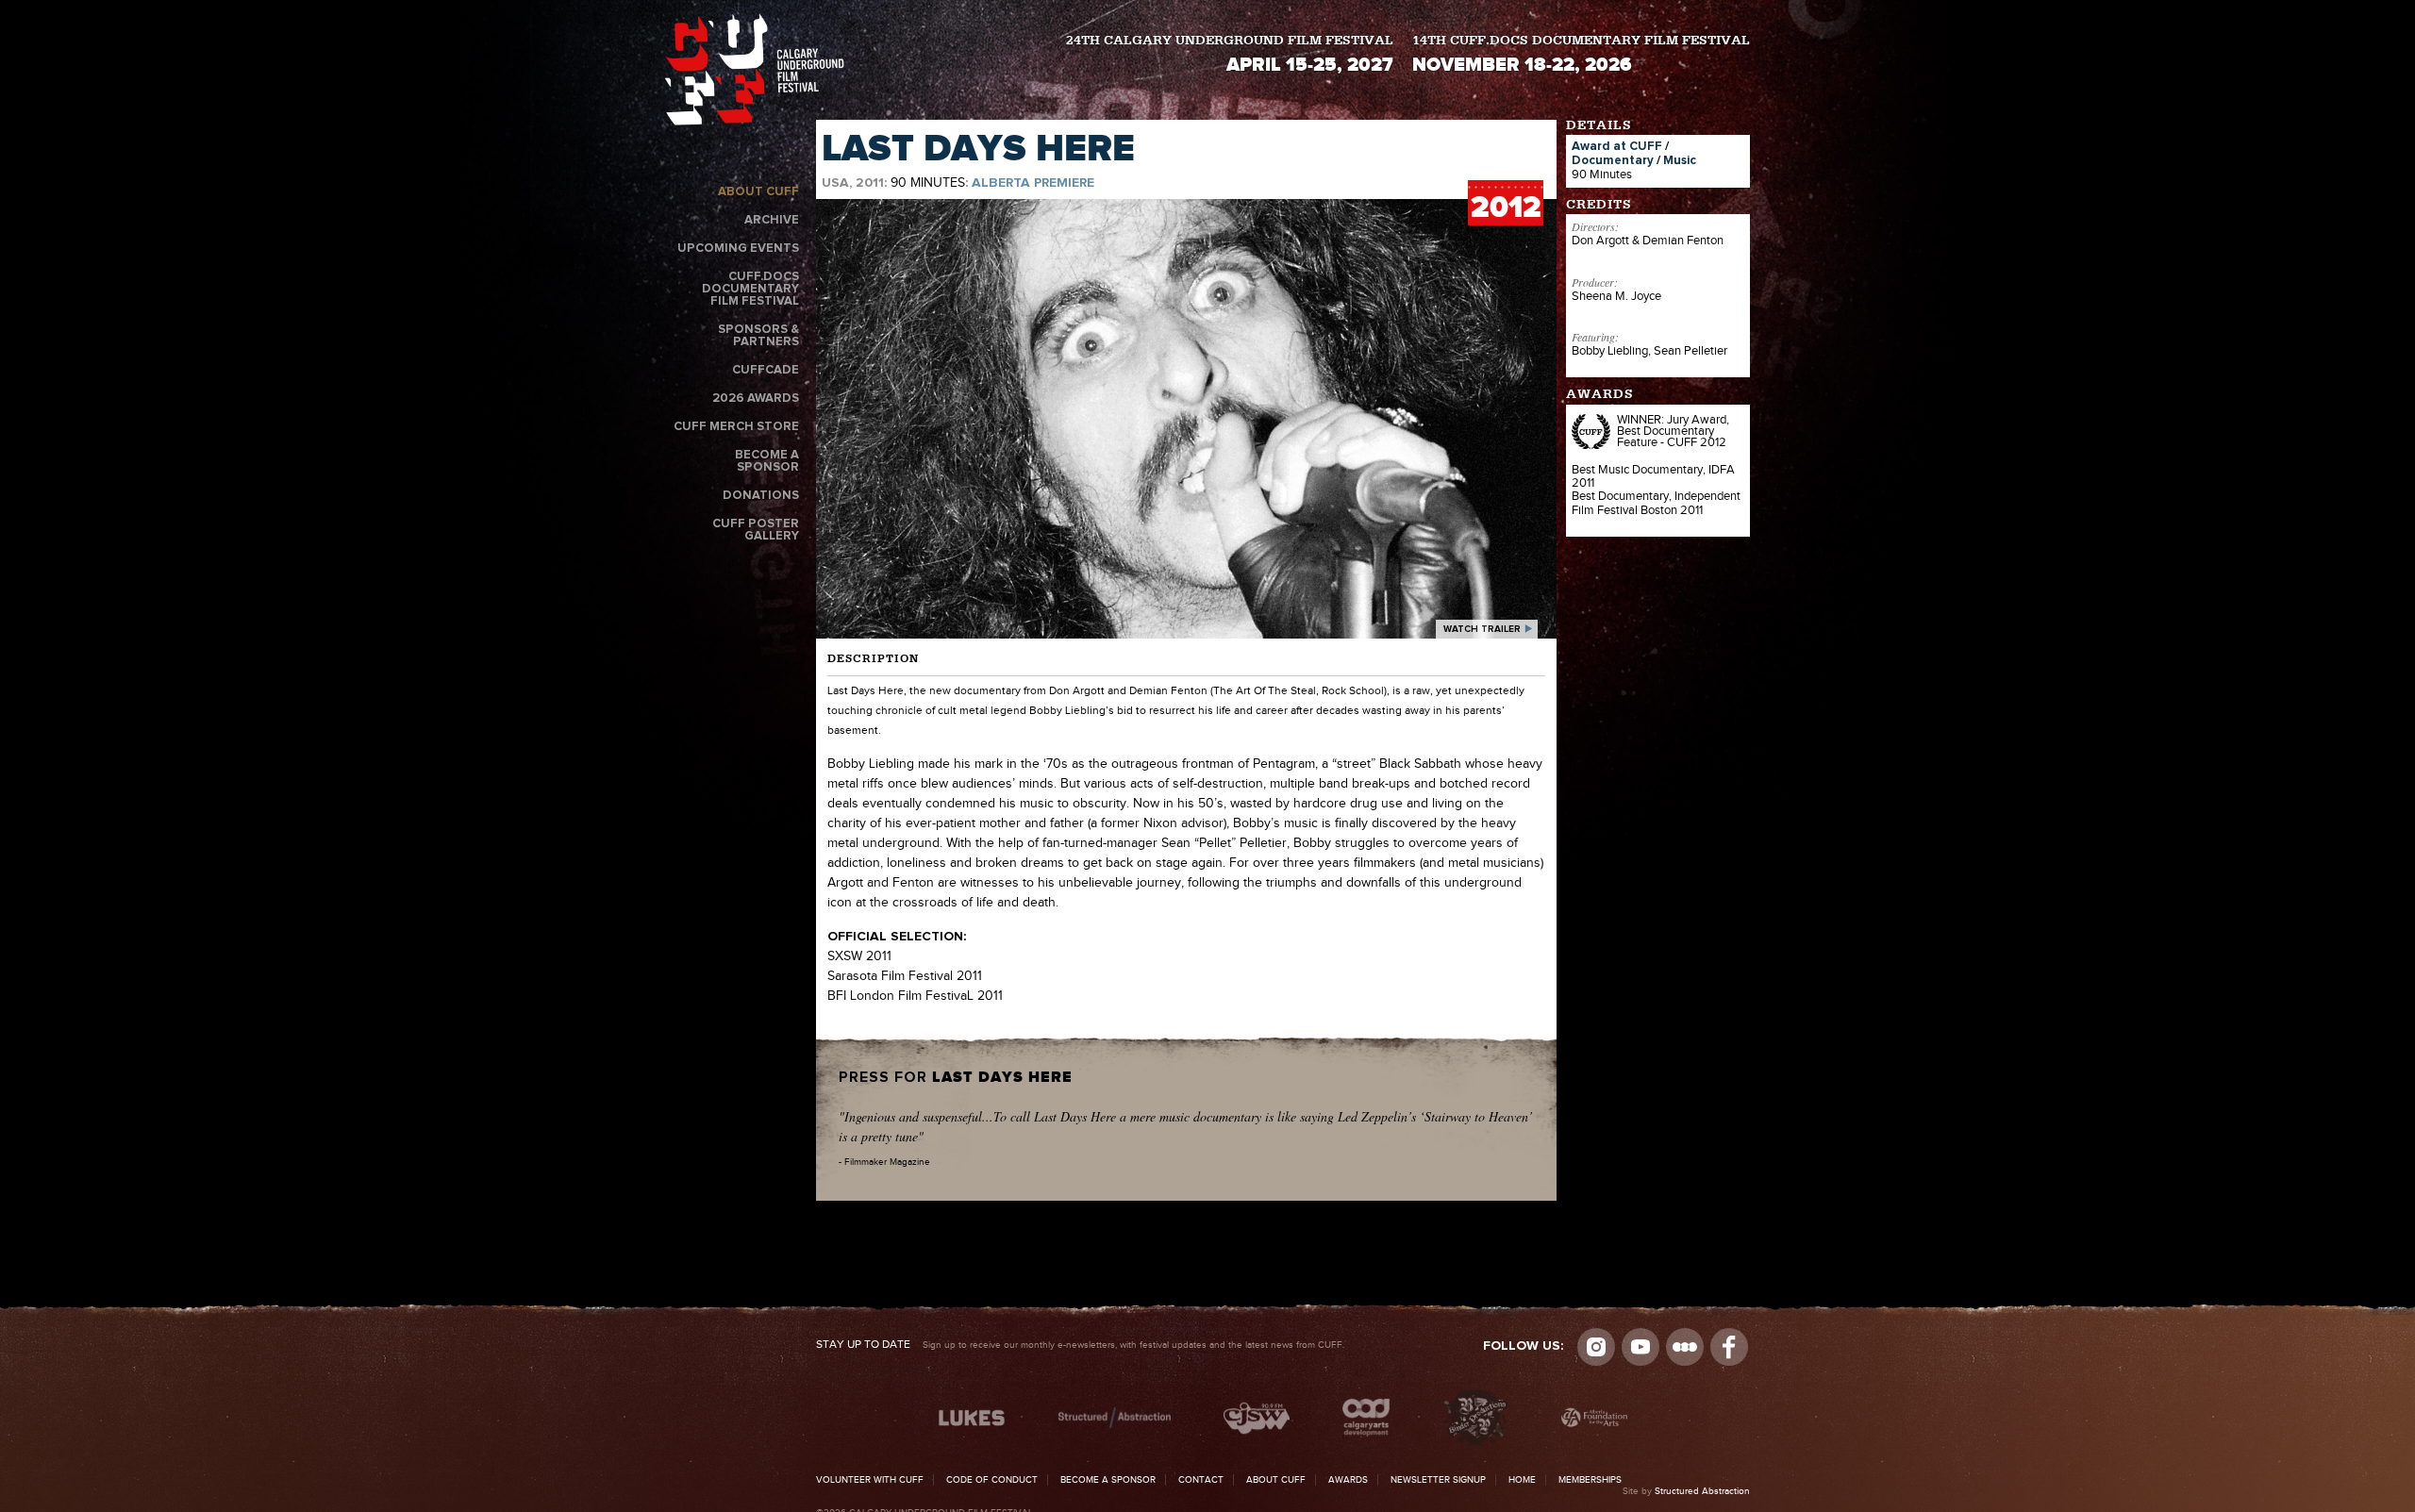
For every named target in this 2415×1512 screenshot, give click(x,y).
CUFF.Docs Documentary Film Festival (750, 289)
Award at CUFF (1617, 147)
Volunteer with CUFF (870, 1480)
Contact (1201, 1480)
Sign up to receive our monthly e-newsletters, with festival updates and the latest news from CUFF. (1080, 1345)
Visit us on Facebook (1729, 1347)
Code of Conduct (992, 1480)
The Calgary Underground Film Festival (755, 73)
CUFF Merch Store (736, 427)
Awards (1348, 1480)
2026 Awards (756, 399)
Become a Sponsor (767, 461)
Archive (772, 220)
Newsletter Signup (1438, 1480)
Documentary (1613, 161)
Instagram (1596, 1347)
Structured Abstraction (1702, 1491)
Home (1522, 1480)
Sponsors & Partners (758, 336)
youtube (1641, 1347)
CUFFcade (766, 370)
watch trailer (1482, 629)
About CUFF (758, 192)
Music (1680, 161)
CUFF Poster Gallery (756, 530)
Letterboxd (1685, 1347)
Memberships (1590, 1480)
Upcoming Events (738, 249)
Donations (761, 496)
